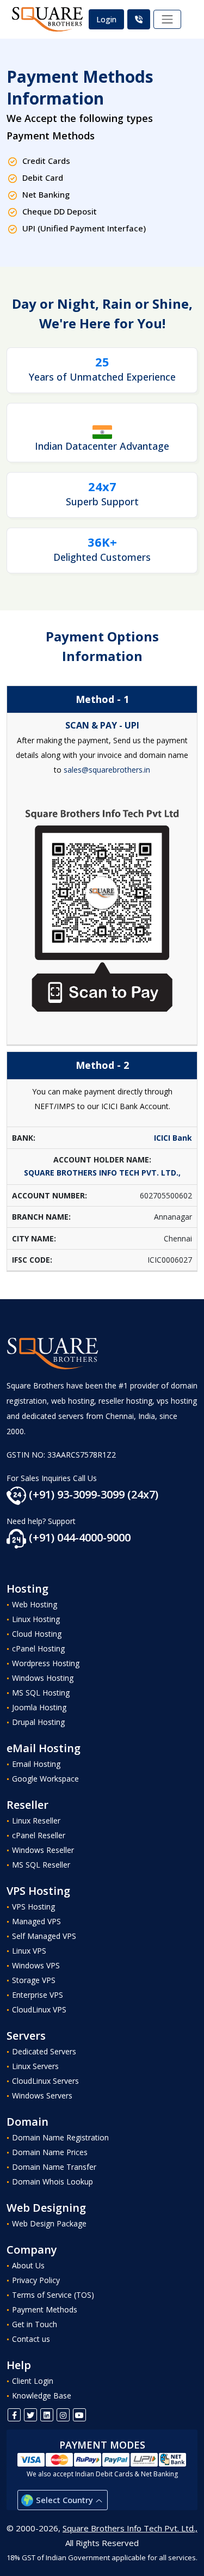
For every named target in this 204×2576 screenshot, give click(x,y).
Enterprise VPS (38, 1995)
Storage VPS (34, 1980)
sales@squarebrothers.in (107, 770)
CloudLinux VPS (39, 2009)
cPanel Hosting (38, 1648)
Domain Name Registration (60, 2137)
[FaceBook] (14, 2415)
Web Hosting (35, 1604)
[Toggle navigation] (168, 20)
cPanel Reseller (39, 1835)
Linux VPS (29, 1951)
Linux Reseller (36, 1821)
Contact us (31, 2339)
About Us (28, 2265)
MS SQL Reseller (41, 1865)
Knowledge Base (42, 2396)
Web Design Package (49, 2223)
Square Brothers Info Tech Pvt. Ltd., (130, 2528)
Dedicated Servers (44, 2051)
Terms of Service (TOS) (53, 2295)
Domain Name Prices (50, 2152)
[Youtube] (79, 2415)
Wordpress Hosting (46, 1663)
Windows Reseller (43, 1850)
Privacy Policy (36, 2280)
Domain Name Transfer (54, 2167)
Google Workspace (45, 1779)
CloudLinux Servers (45, 2081)
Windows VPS (36, 1965)
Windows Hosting (43, 1678)
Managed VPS (36, 1921)
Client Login (33, 2381)
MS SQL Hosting (41, 1693)
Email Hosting (36, 1764)
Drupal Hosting (38, 1722)
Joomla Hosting (39, 1707)
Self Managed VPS (44, 1936)
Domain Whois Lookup (52, 2182)
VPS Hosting (33, 1907)
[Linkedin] (47, 2415)
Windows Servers (42, 2095)
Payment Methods (45, 2309)
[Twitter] (30, 2415)
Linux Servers (35, 2066)
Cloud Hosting (37, 1634)
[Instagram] (63, 2415)
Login (106, 19)
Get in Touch (35, 2324)
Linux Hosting (36, 1619)
